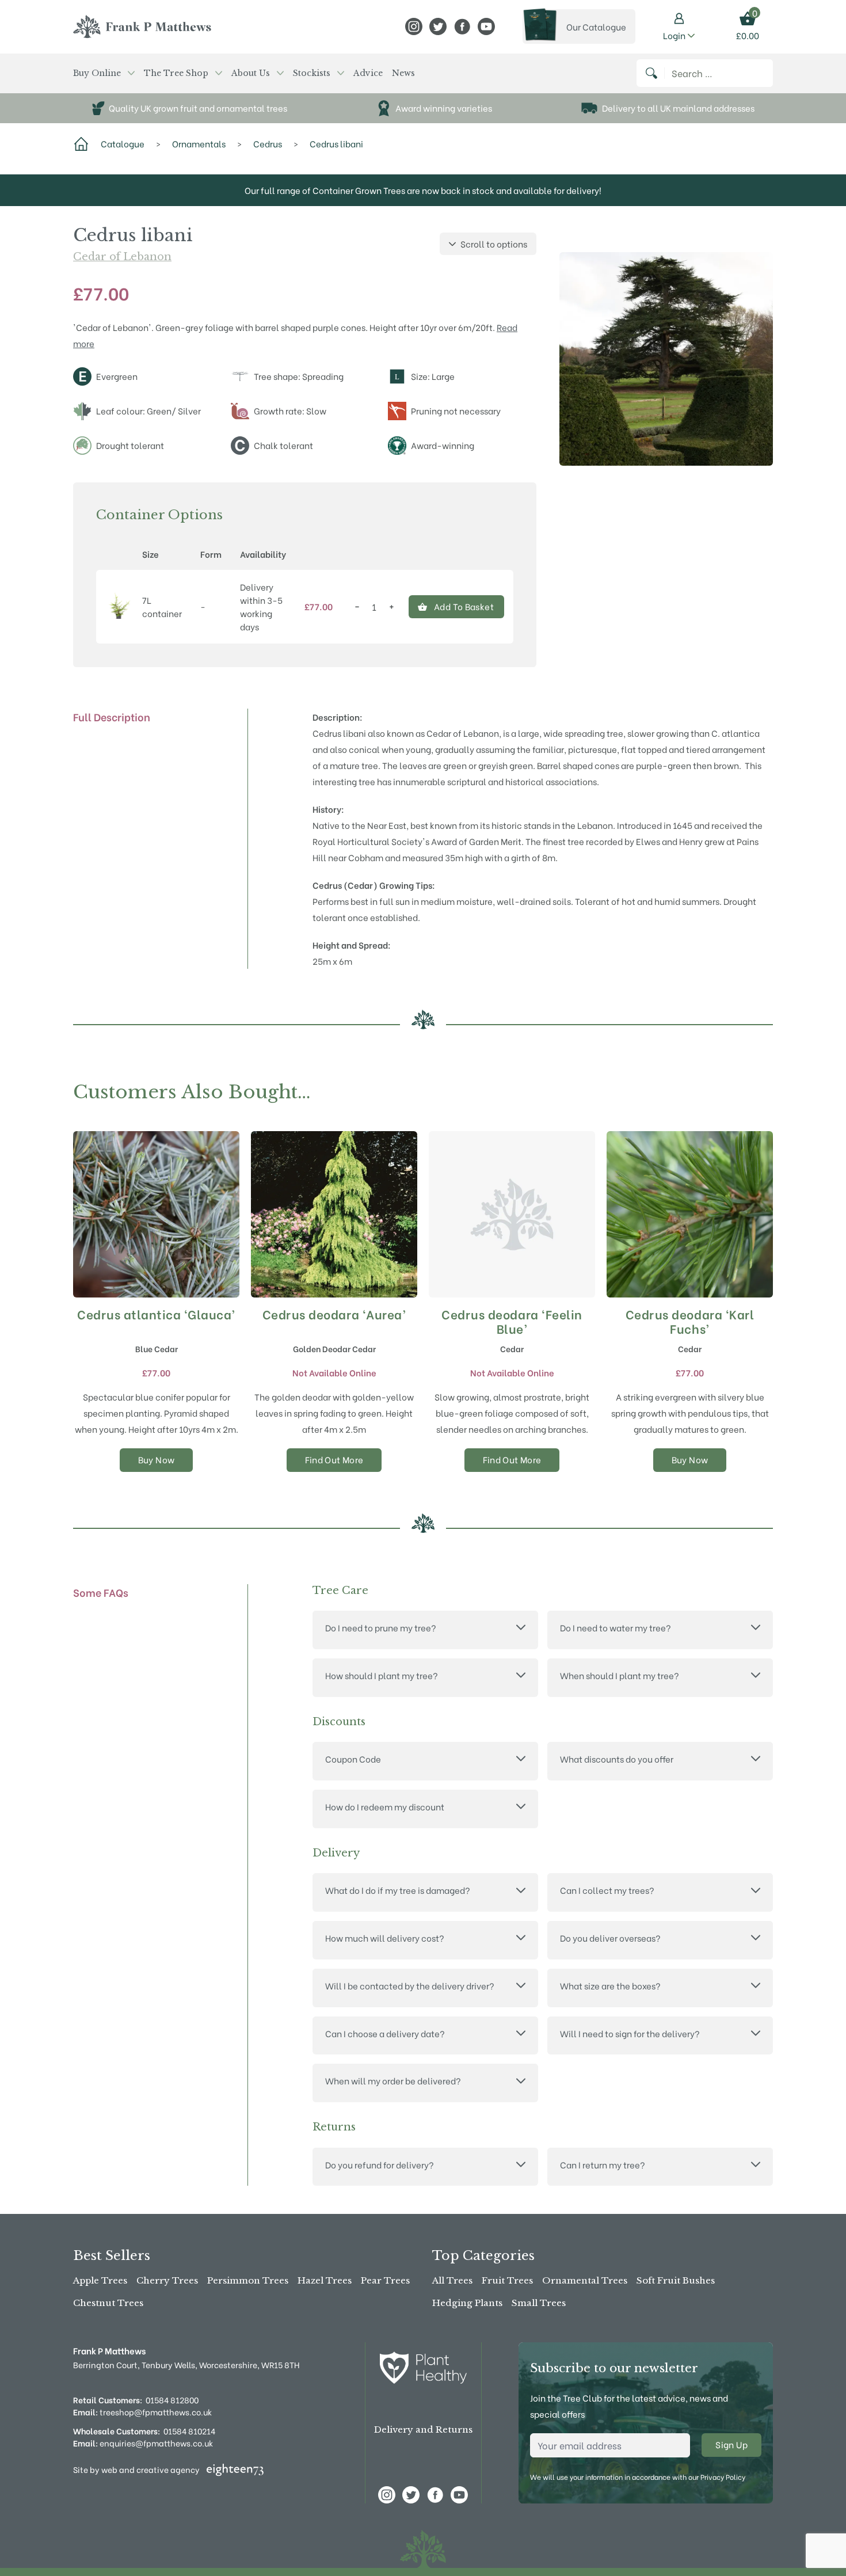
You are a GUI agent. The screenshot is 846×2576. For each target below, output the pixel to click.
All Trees (452, 2280)
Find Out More (334, 1459)
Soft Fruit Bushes (676, 2280)
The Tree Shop (176, 73)
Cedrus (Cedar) (345, 885)
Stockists (312, 73)
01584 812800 (172, 2400)
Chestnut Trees (108, 2303)
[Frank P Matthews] (142, 26)
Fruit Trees (507, 2280)
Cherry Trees (167, 2280)
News (403, 73)
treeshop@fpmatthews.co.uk (142, 2412)
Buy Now (157, 1459)
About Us (251, 73)
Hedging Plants (467, 2303)
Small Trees (539, 2303)
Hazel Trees (325, 2280)
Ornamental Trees (585, 2280)
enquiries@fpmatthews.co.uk (143, 2443)
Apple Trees (100, 2280)
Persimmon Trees (248, 2280)
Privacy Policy (723, 2477)
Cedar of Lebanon (122, 257)
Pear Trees (385, 2280)
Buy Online (97, 73)
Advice (368, 73)
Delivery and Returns (423, 2429)
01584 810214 (189, 2431)
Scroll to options (494, 243)
